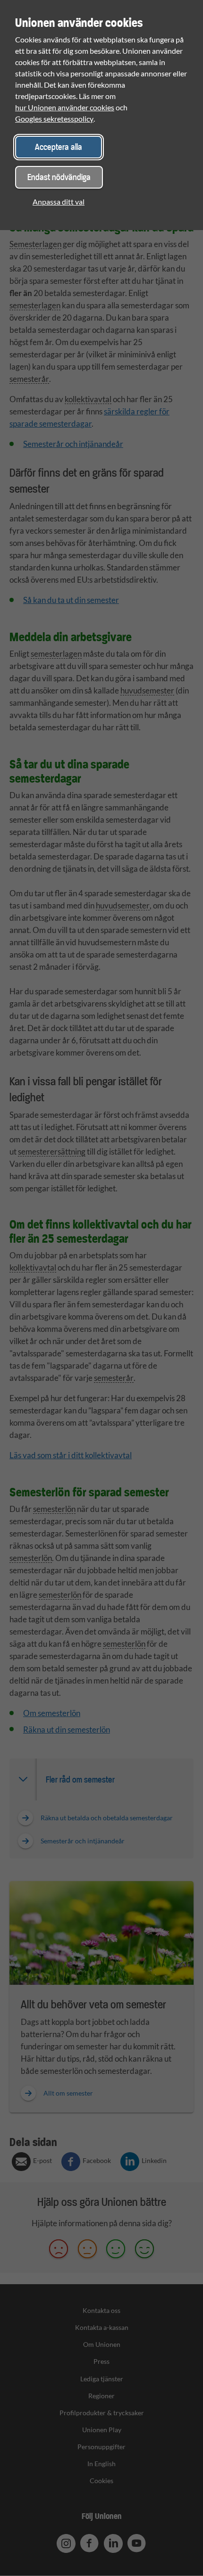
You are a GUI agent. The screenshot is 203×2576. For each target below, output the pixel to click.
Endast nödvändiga (59, 177)
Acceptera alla (59, 147)
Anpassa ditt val (59, 202)
